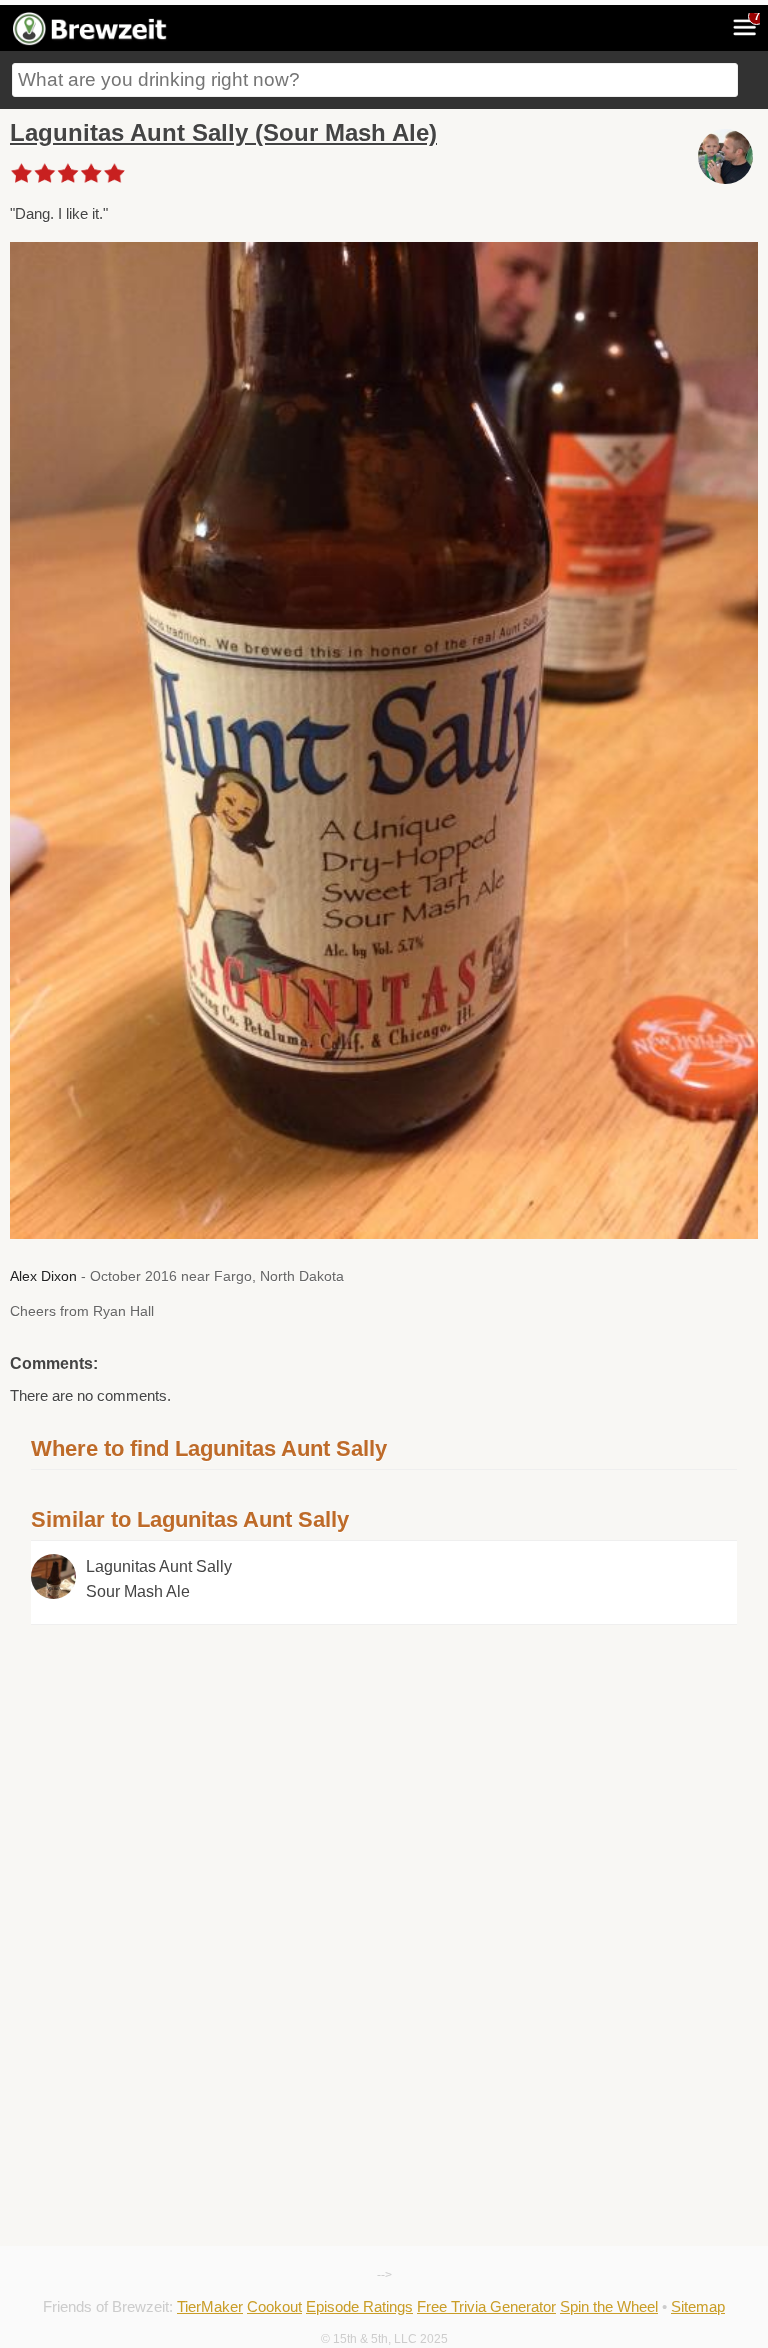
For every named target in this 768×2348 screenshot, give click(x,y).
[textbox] (375, 80)
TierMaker (210, 2306)
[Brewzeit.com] (91, 42)
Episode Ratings (359, 2306)
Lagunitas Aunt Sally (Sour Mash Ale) (223, 132)
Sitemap (698, 2306)
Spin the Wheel (609, 2306)
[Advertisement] (384, 1765)
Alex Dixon (43, 1276)
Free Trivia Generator (486, 2306)
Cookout (274, 2306)
